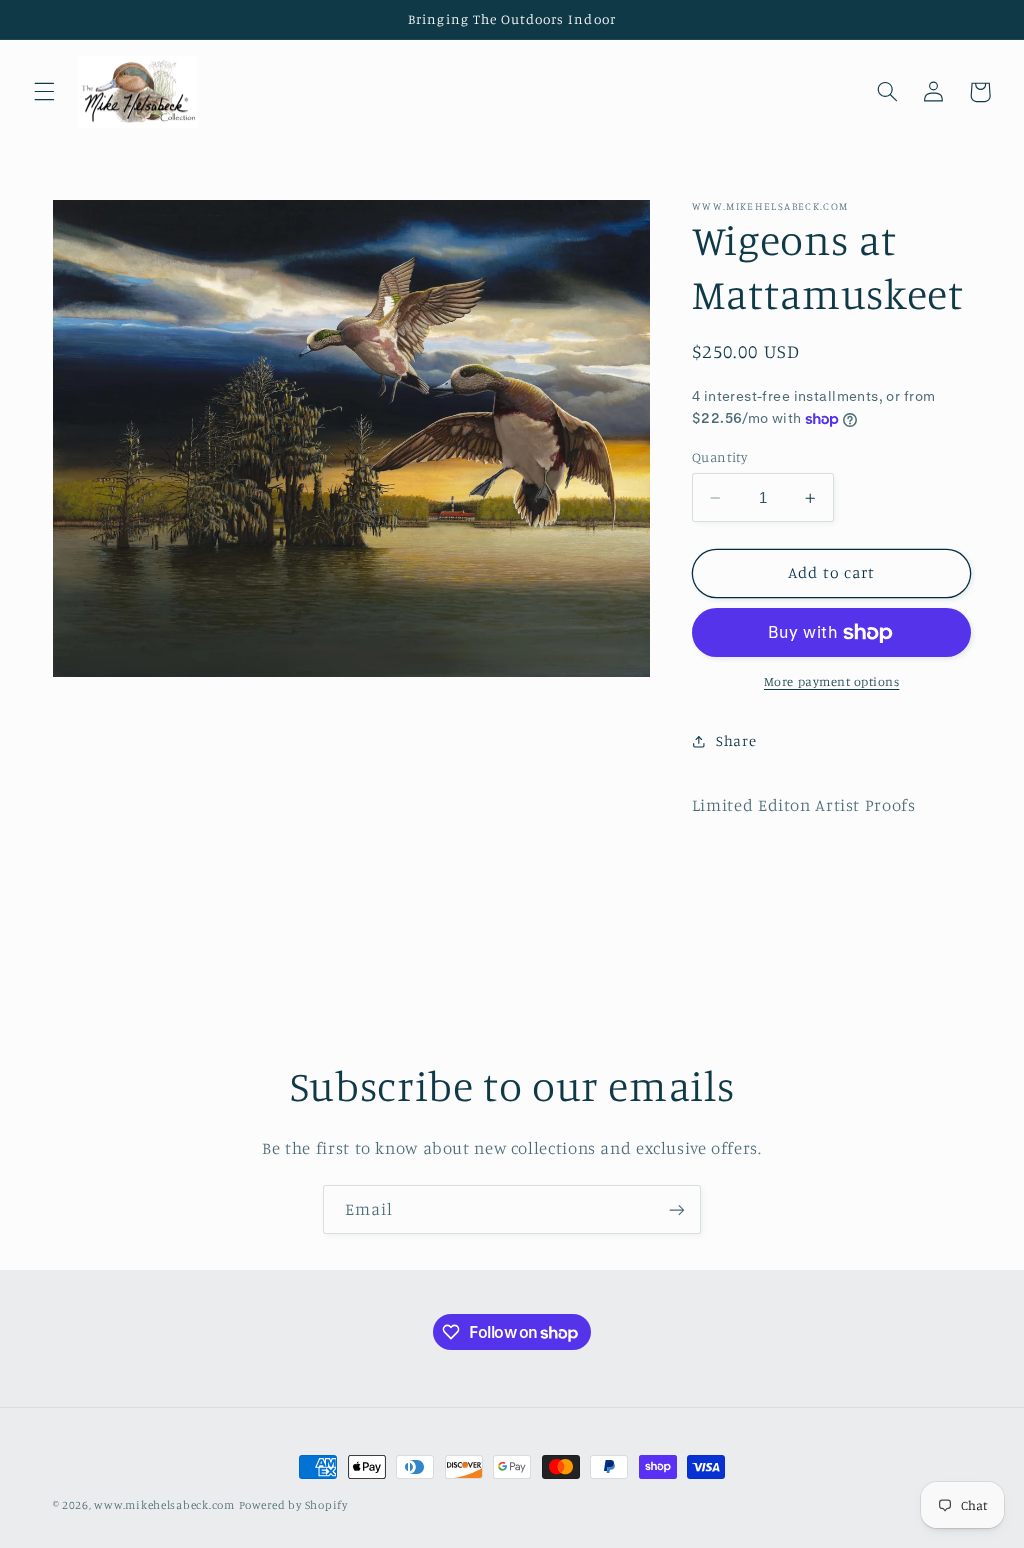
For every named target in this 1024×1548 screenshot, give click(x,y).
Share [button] (736, 740)
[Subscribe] (677, 1209)
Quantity (719, 457)
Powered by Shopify (293, 1505)
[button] (44, 92)
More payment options (832, 681)
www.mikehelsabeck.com (164, 1505)
